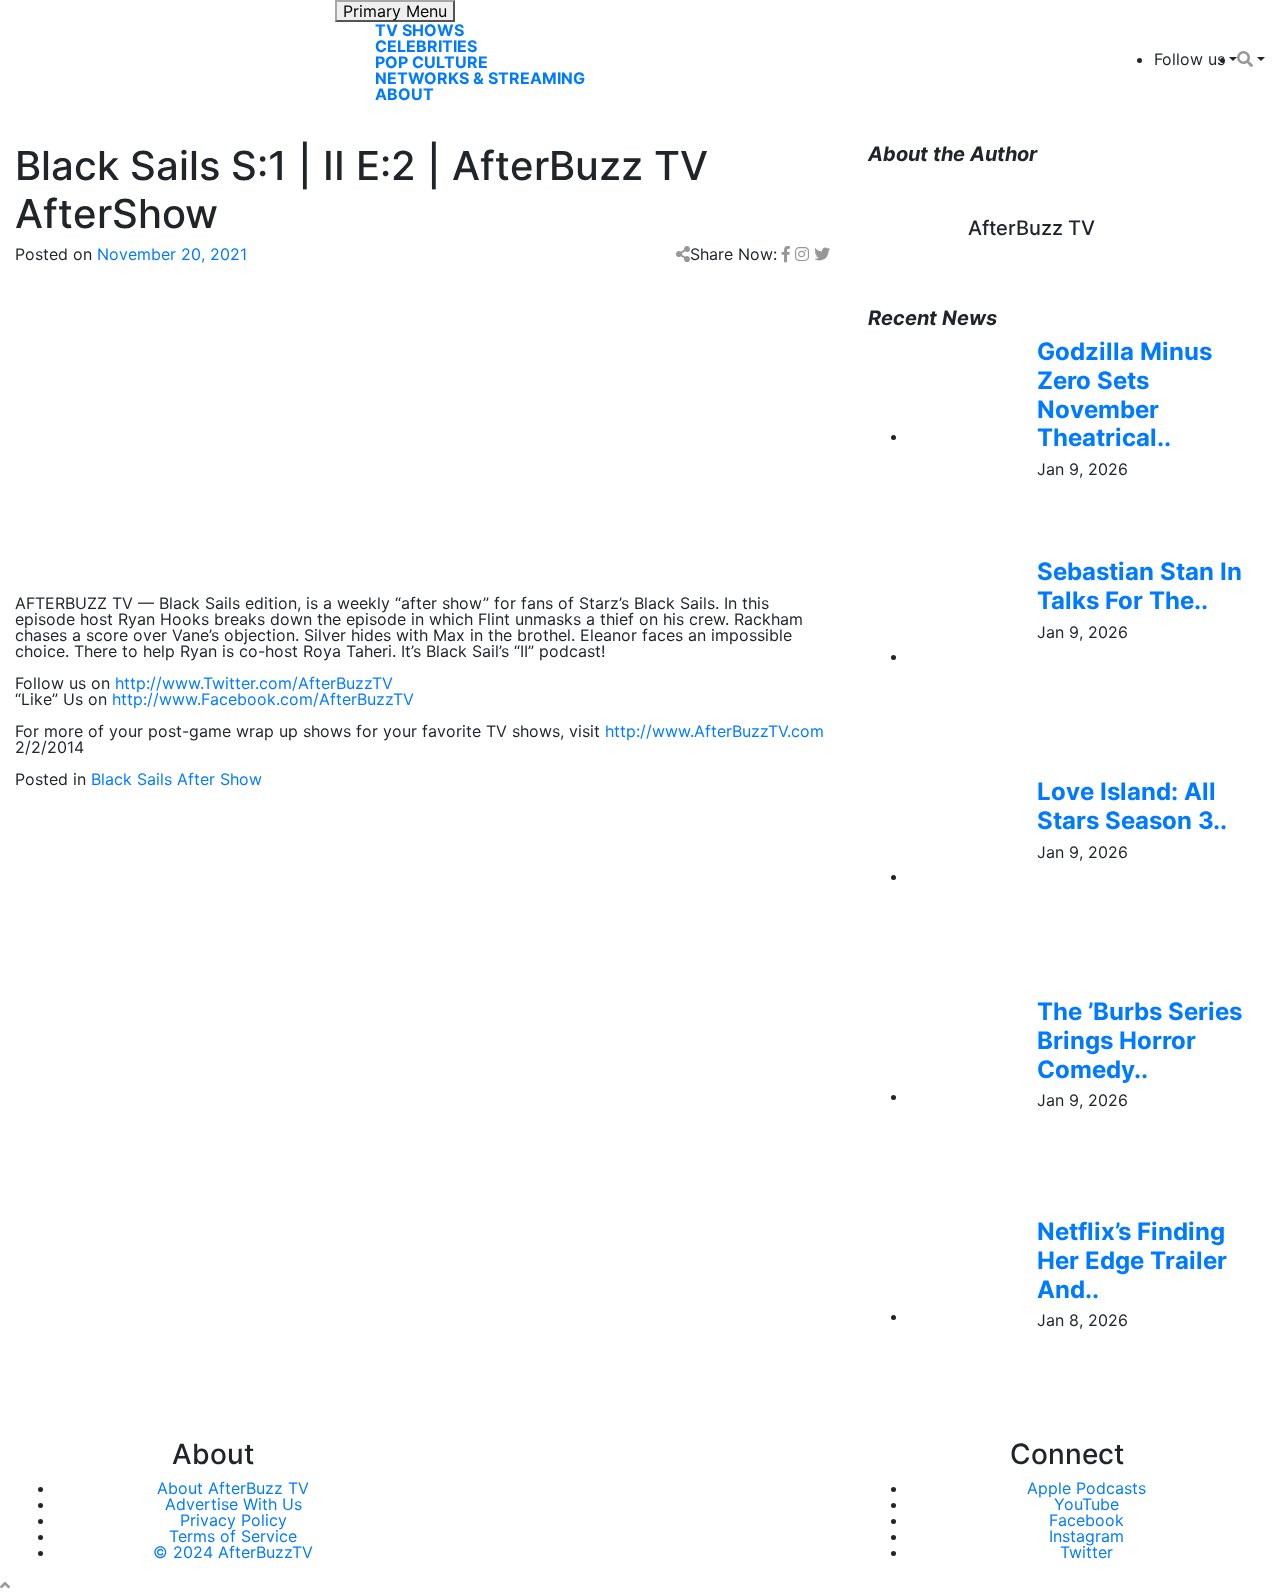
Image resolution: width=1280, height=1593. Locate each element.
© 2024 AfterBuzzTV (233, 1552)
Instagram (1086, 1536)
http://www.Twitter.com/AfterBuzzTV (254, 683)
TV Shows (419, 30)
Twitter (1086, 1552)
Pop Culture (431, 62)
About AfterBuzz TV (233, 1488)
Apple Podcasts (1086, 1488)
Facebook (1086, 1520)
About (404, 94)
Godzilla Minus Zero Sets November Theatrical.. (1124, 394)
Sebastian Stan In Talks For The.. (1139, 586)
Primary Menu (395, 11)
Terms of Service (233, 1536)
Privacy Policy (233, 1520)
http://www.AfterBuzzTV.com (714, 731)
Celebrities (426, 46)
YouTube (1086, 1504)
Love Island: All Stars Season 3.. (1132, 806)
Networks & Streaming (480, 78)
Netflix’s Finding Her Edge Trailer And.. (1132, 1260)
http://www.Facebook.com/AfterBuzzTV (263, 699)
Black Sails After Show (176, 779)
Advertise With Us (233, 1504)
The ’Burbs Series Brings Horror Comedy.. (1139, 1040)
